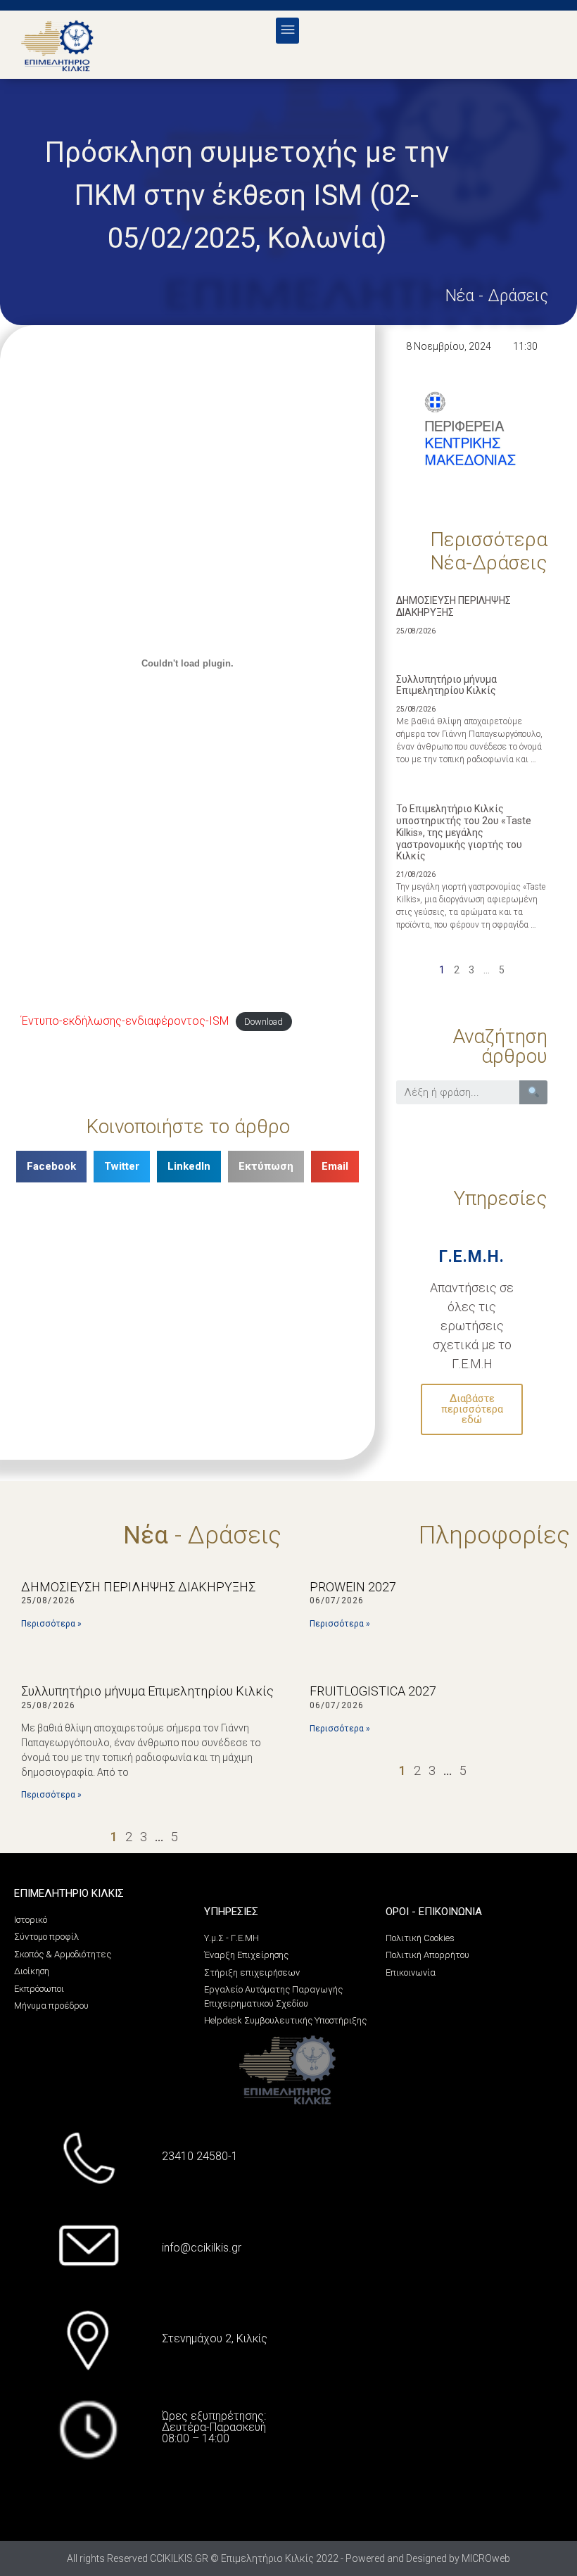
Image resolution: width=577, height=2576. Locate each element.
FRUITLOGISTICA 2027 (373, 1691)
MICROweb (486, 2558)
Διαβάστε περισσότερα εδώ (472, 1409)
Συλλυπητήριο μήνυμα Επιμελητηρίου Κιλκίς (446, 685)
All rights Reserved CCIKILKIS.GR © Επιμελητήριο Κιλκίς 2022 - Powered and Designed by (264, 2558)
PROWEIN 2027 (353, 1587)
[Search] (534, 1092)
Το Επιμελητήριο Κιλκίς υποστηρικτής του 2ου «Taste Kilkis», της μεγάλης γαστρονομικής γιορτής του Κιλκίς (464, 832)
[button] (287, 31)
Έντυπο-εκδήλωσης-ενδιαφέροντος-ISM (125, 1021)
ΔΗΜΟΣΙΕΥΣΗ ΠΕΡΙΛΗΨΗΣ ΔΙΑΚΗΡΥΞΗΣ (454, 606)
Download (264, 1022)
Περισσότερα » (51, 1624)
